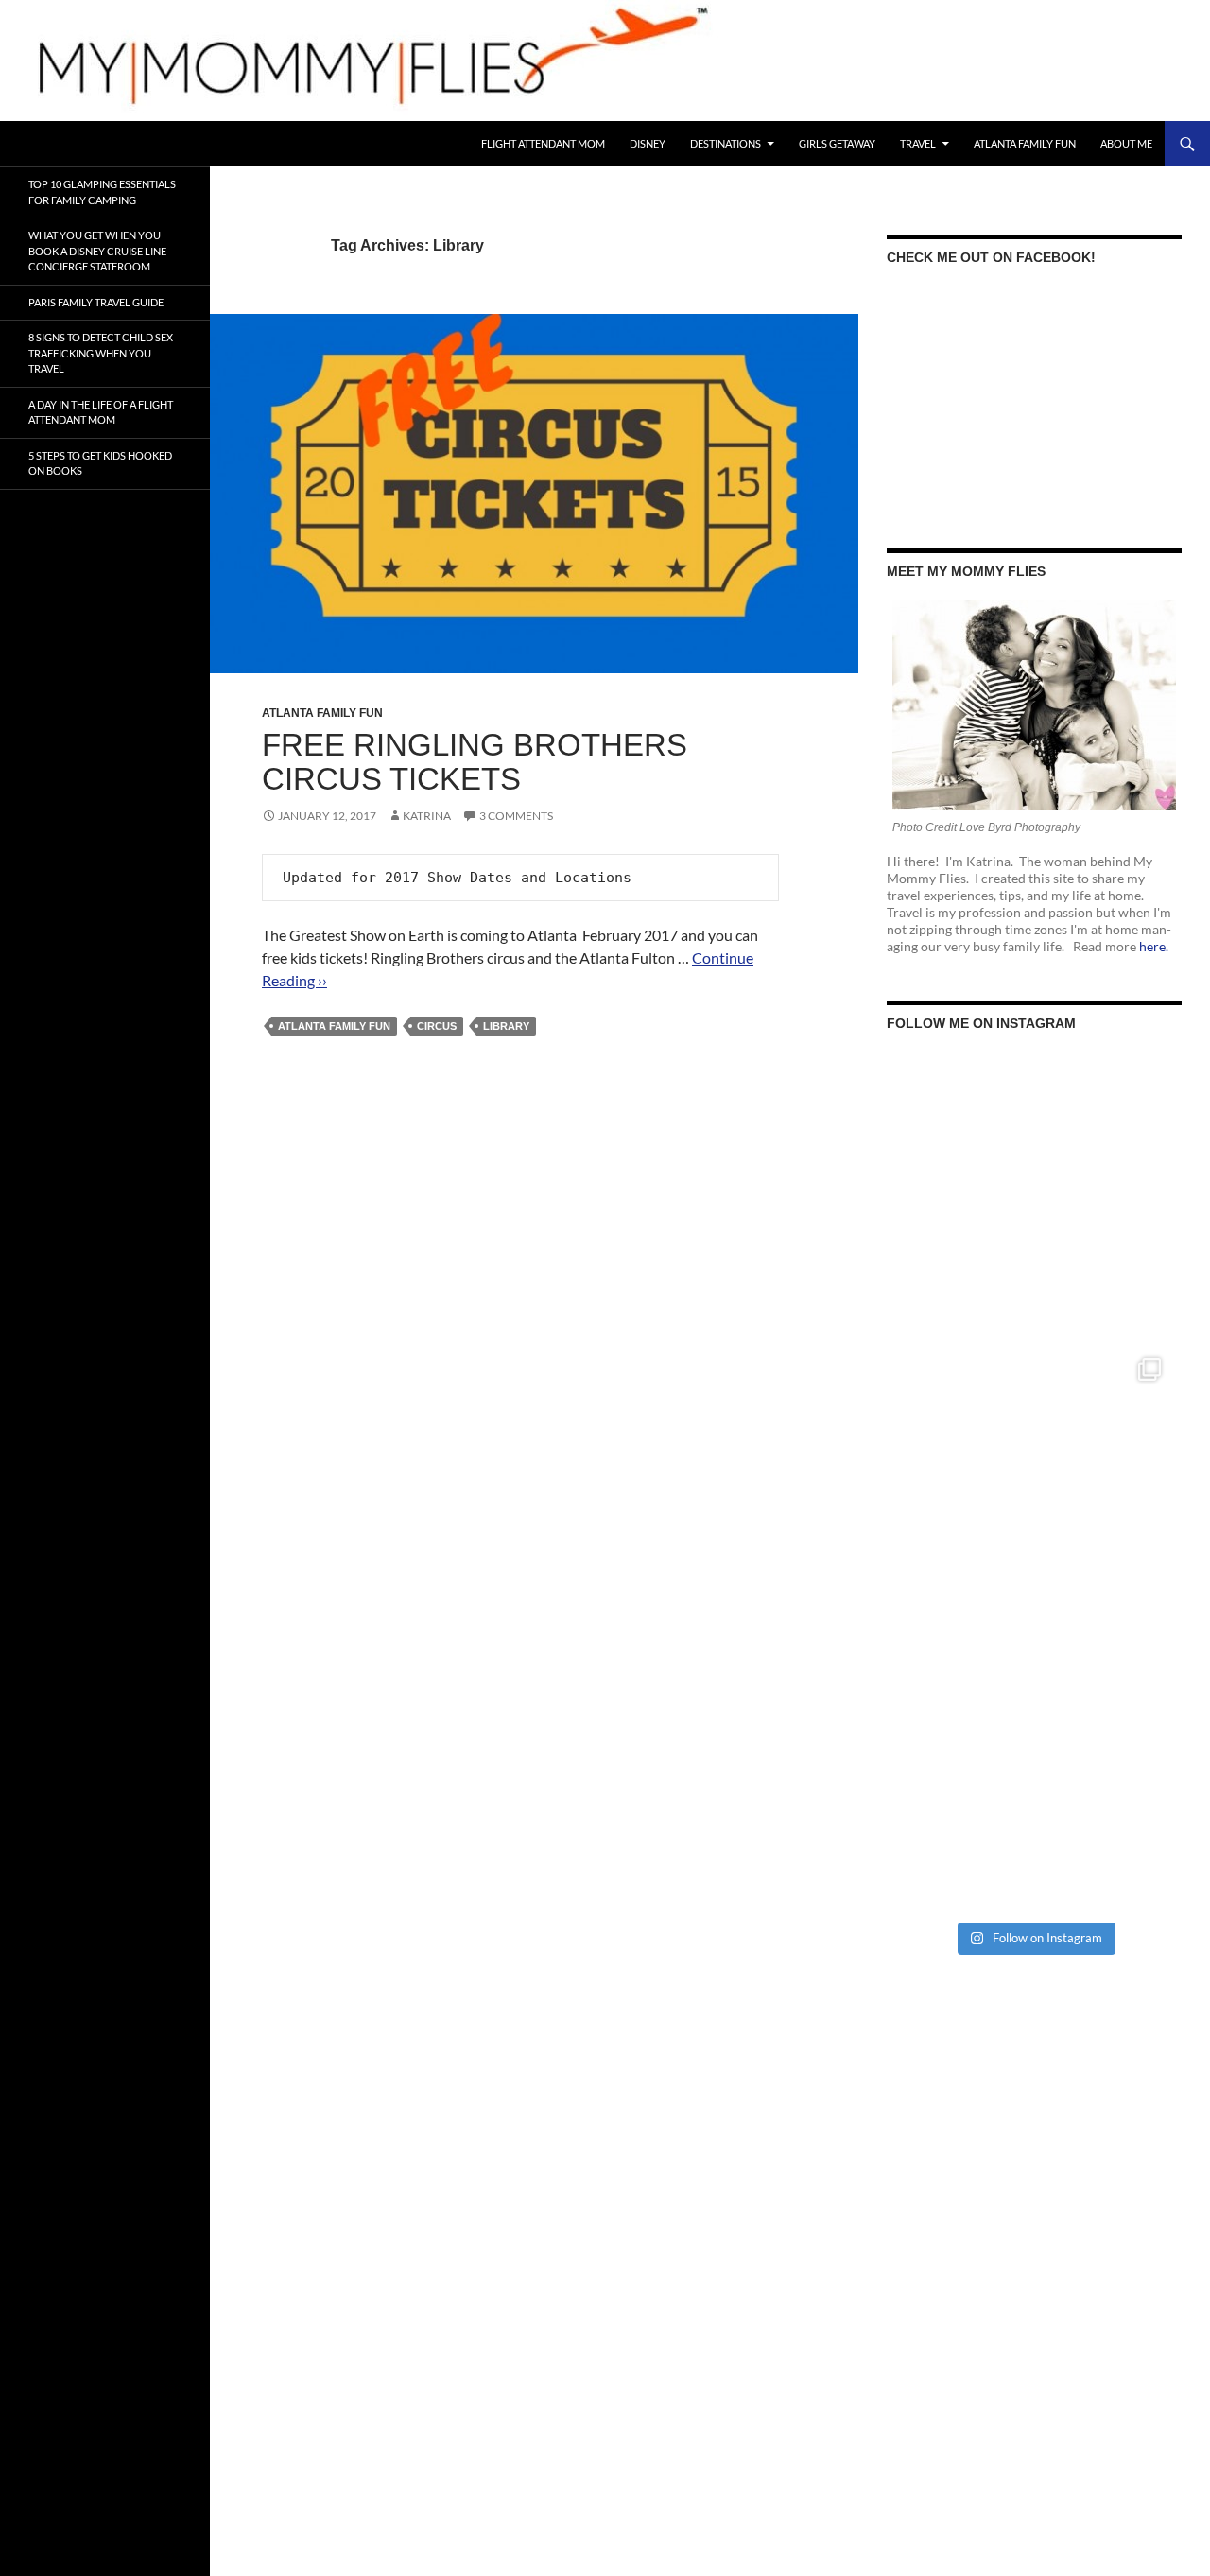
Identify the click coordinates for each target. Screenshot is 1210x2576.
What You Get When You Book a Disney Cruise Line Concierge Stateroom (97, 251)
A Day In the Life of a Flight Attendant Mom (101, 412)
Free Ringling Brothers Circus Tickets (475, 762)
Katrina (427, 816)
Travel (918, 143)
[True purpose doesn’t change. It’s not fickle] (1034, 1770)
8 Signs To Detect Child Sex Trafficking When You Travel (101, 353)
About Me (1126, 143)
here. (1154, 946)
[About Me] (1034, 705)
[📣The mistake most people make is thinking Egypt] (1034, 1485)
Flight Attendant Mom (543, 143)
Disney (648, 143)
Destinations (726, 143)
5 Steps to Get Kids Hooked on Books (100, 463)
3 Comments (516, 816)
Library (506, 1026)
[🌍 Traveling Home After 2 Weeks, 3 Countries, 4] (1034, 1199)
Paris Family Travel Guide (96, 302)
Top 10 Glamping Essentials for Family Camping (102, 192)
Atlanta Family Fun (1025, 143)
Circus (437, 1026)
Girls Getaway (837, 143)
